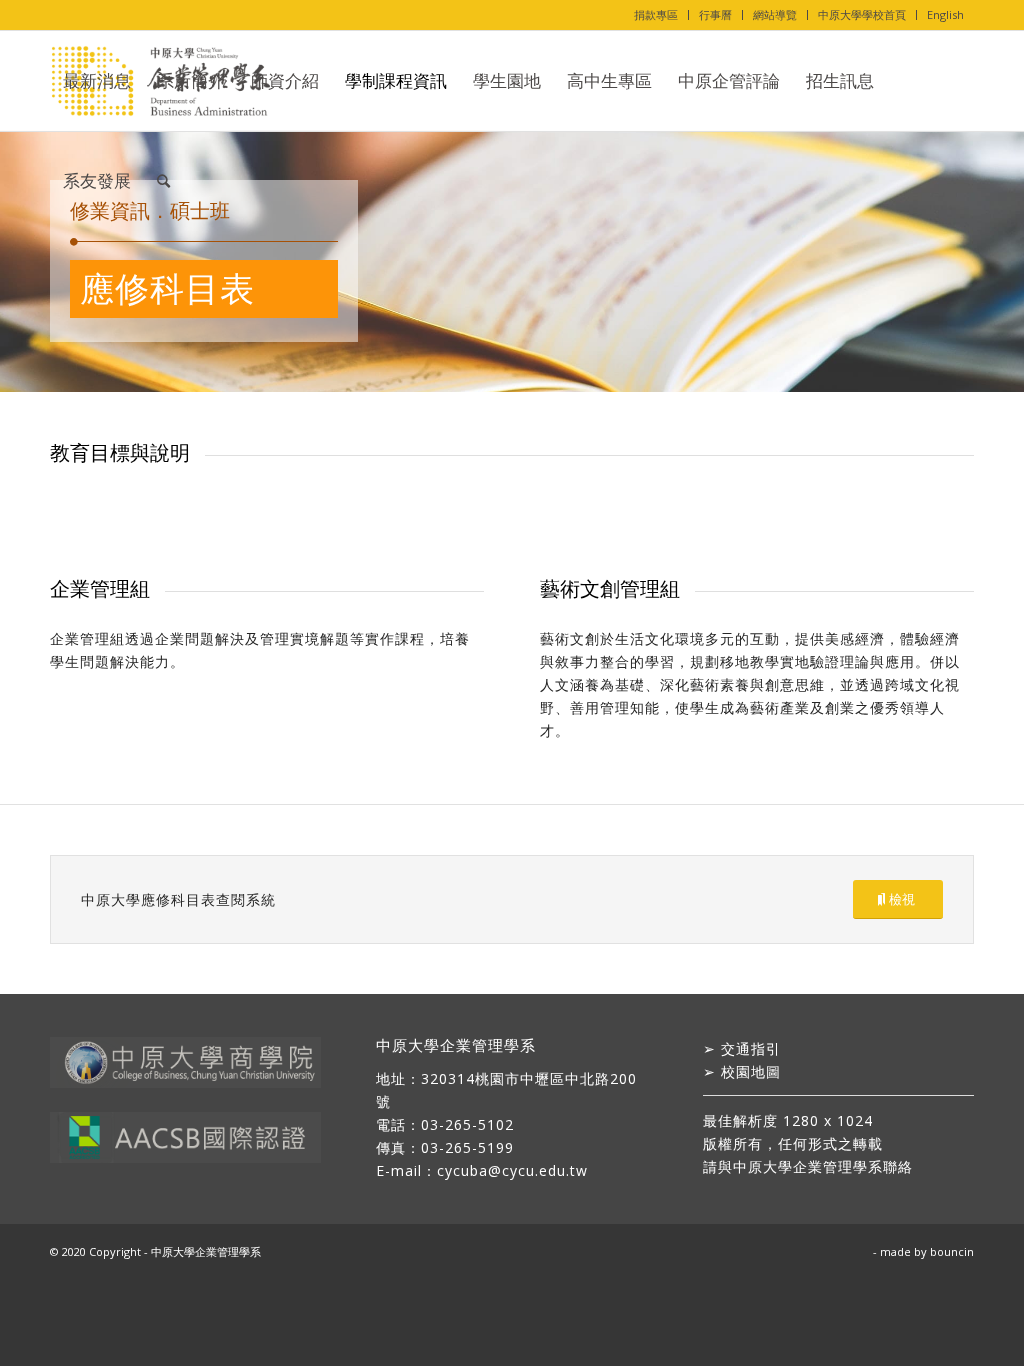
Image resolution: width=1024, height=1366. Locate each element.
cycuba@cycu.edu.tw (512, 1170)
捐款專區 (656, 14)
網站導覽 (775, 14)
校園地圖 (751, 1071)
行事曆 (715, 14)
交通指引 (751, 1048)
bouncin (952, 1251)
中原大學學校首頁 (862, 14)
